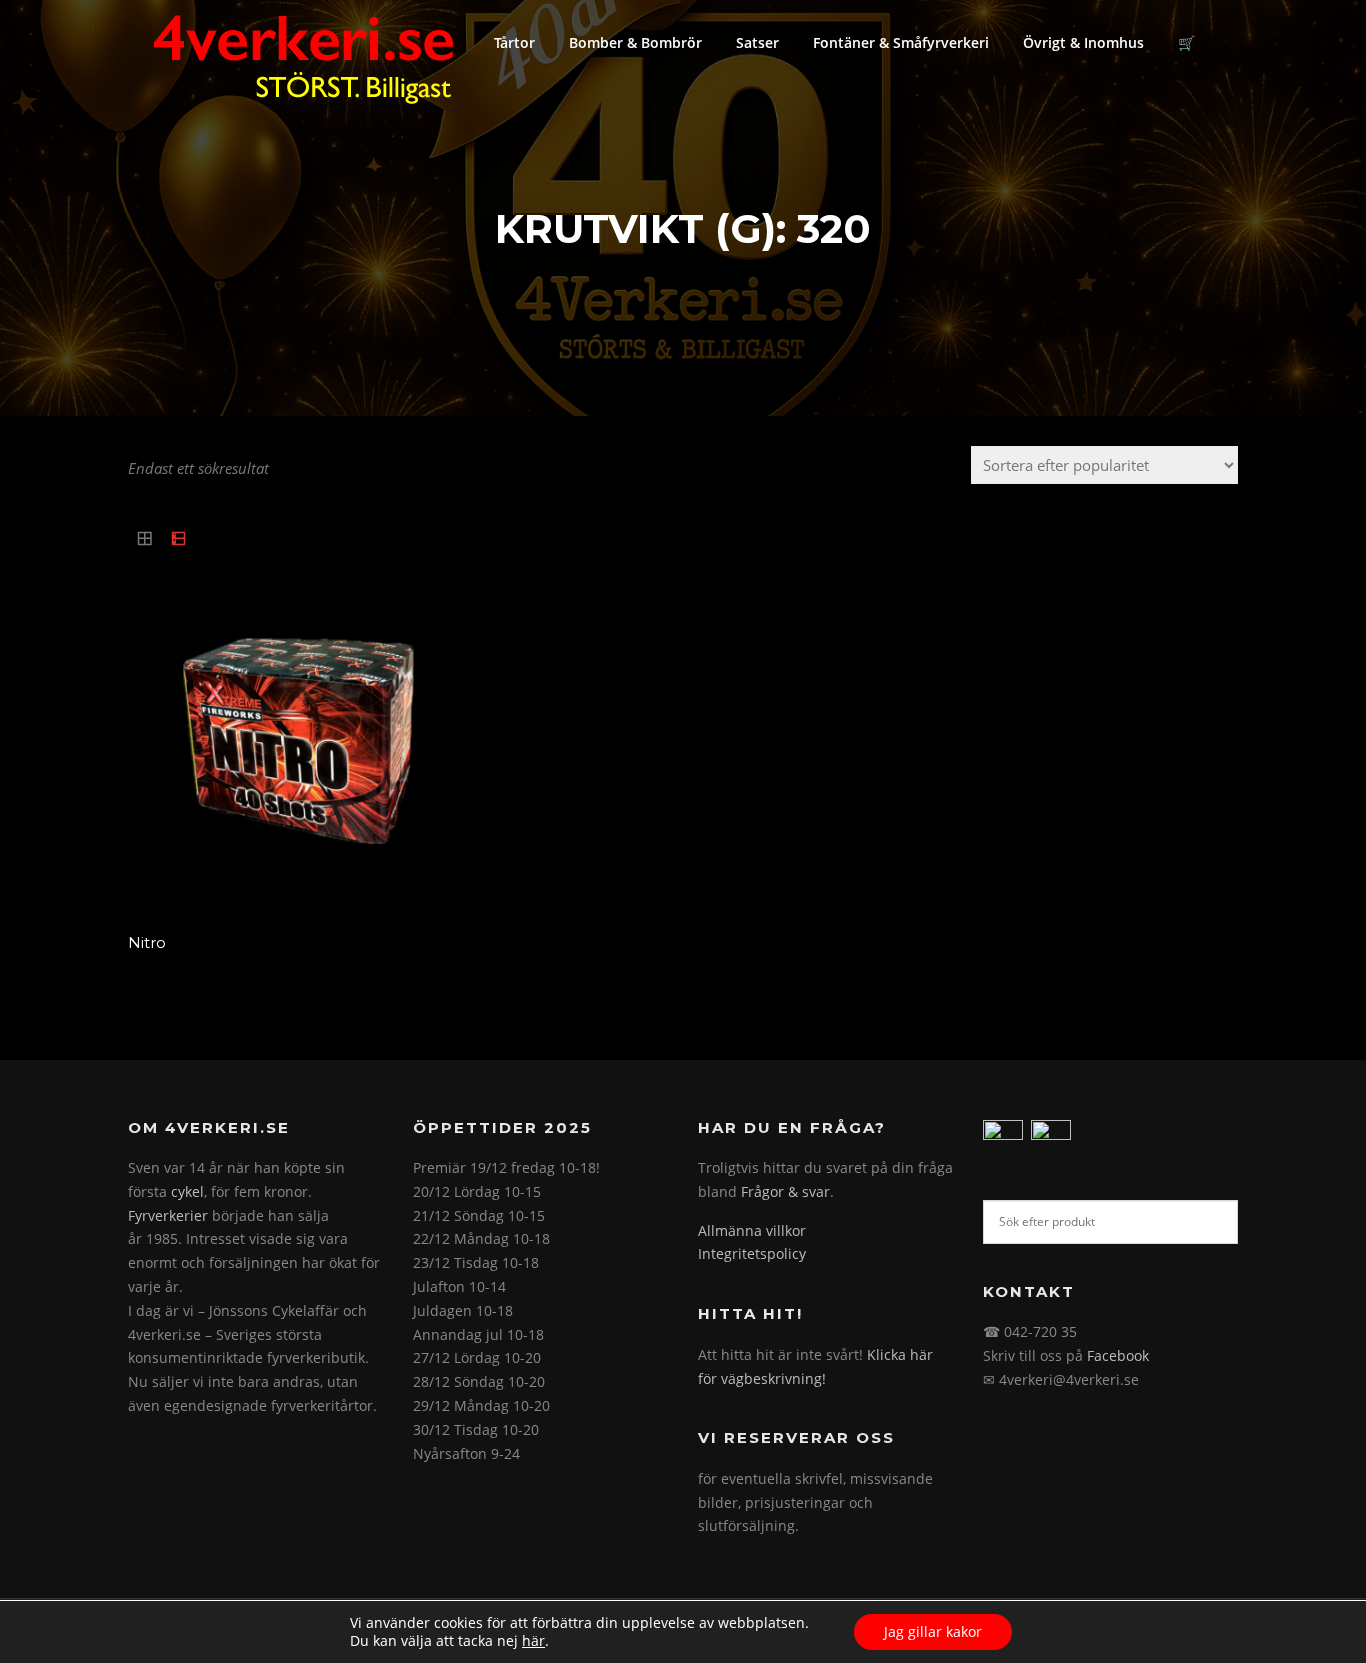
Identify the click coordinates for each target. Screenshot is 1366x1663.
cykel (187, 1191)
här (533, 1641)
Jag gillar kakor (933, 1631)
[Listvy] (179, 539)
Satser (757, 42)
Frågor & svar (785, 1191)
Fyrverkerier (168, 1215)
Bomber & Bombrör (635, 42)
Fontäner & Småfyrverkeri (901, 42)
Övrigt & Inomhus (1083, 42)
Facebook (1118, 1355)
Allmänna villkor (752, 1230)
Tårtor (514, 42)
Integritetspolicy (752, 1253)
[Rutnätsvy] (145, 539)
